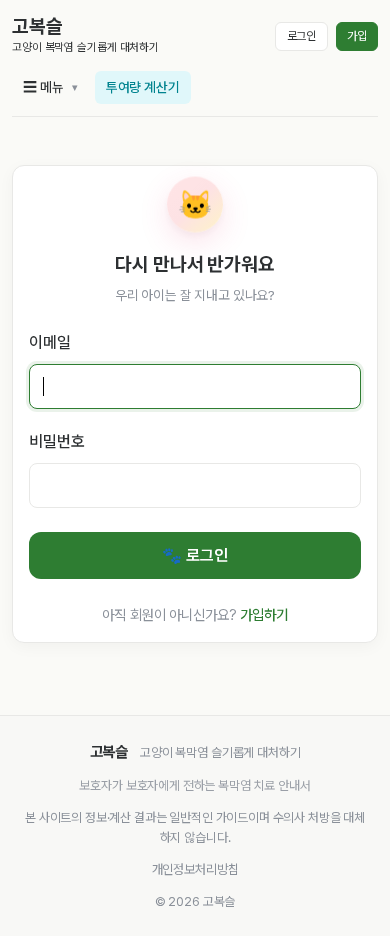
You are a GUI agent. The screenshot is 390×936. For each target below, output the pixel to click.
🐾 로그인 (195, 555)
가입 (357, 36)
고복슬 (37, 26)
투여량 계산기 (143, 87)
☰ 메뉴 (43, 87)
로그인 (302, 36)
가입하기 (263, 614)
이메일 (50, 342)
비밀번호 (56, 441)
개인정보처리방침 (195, 869)
